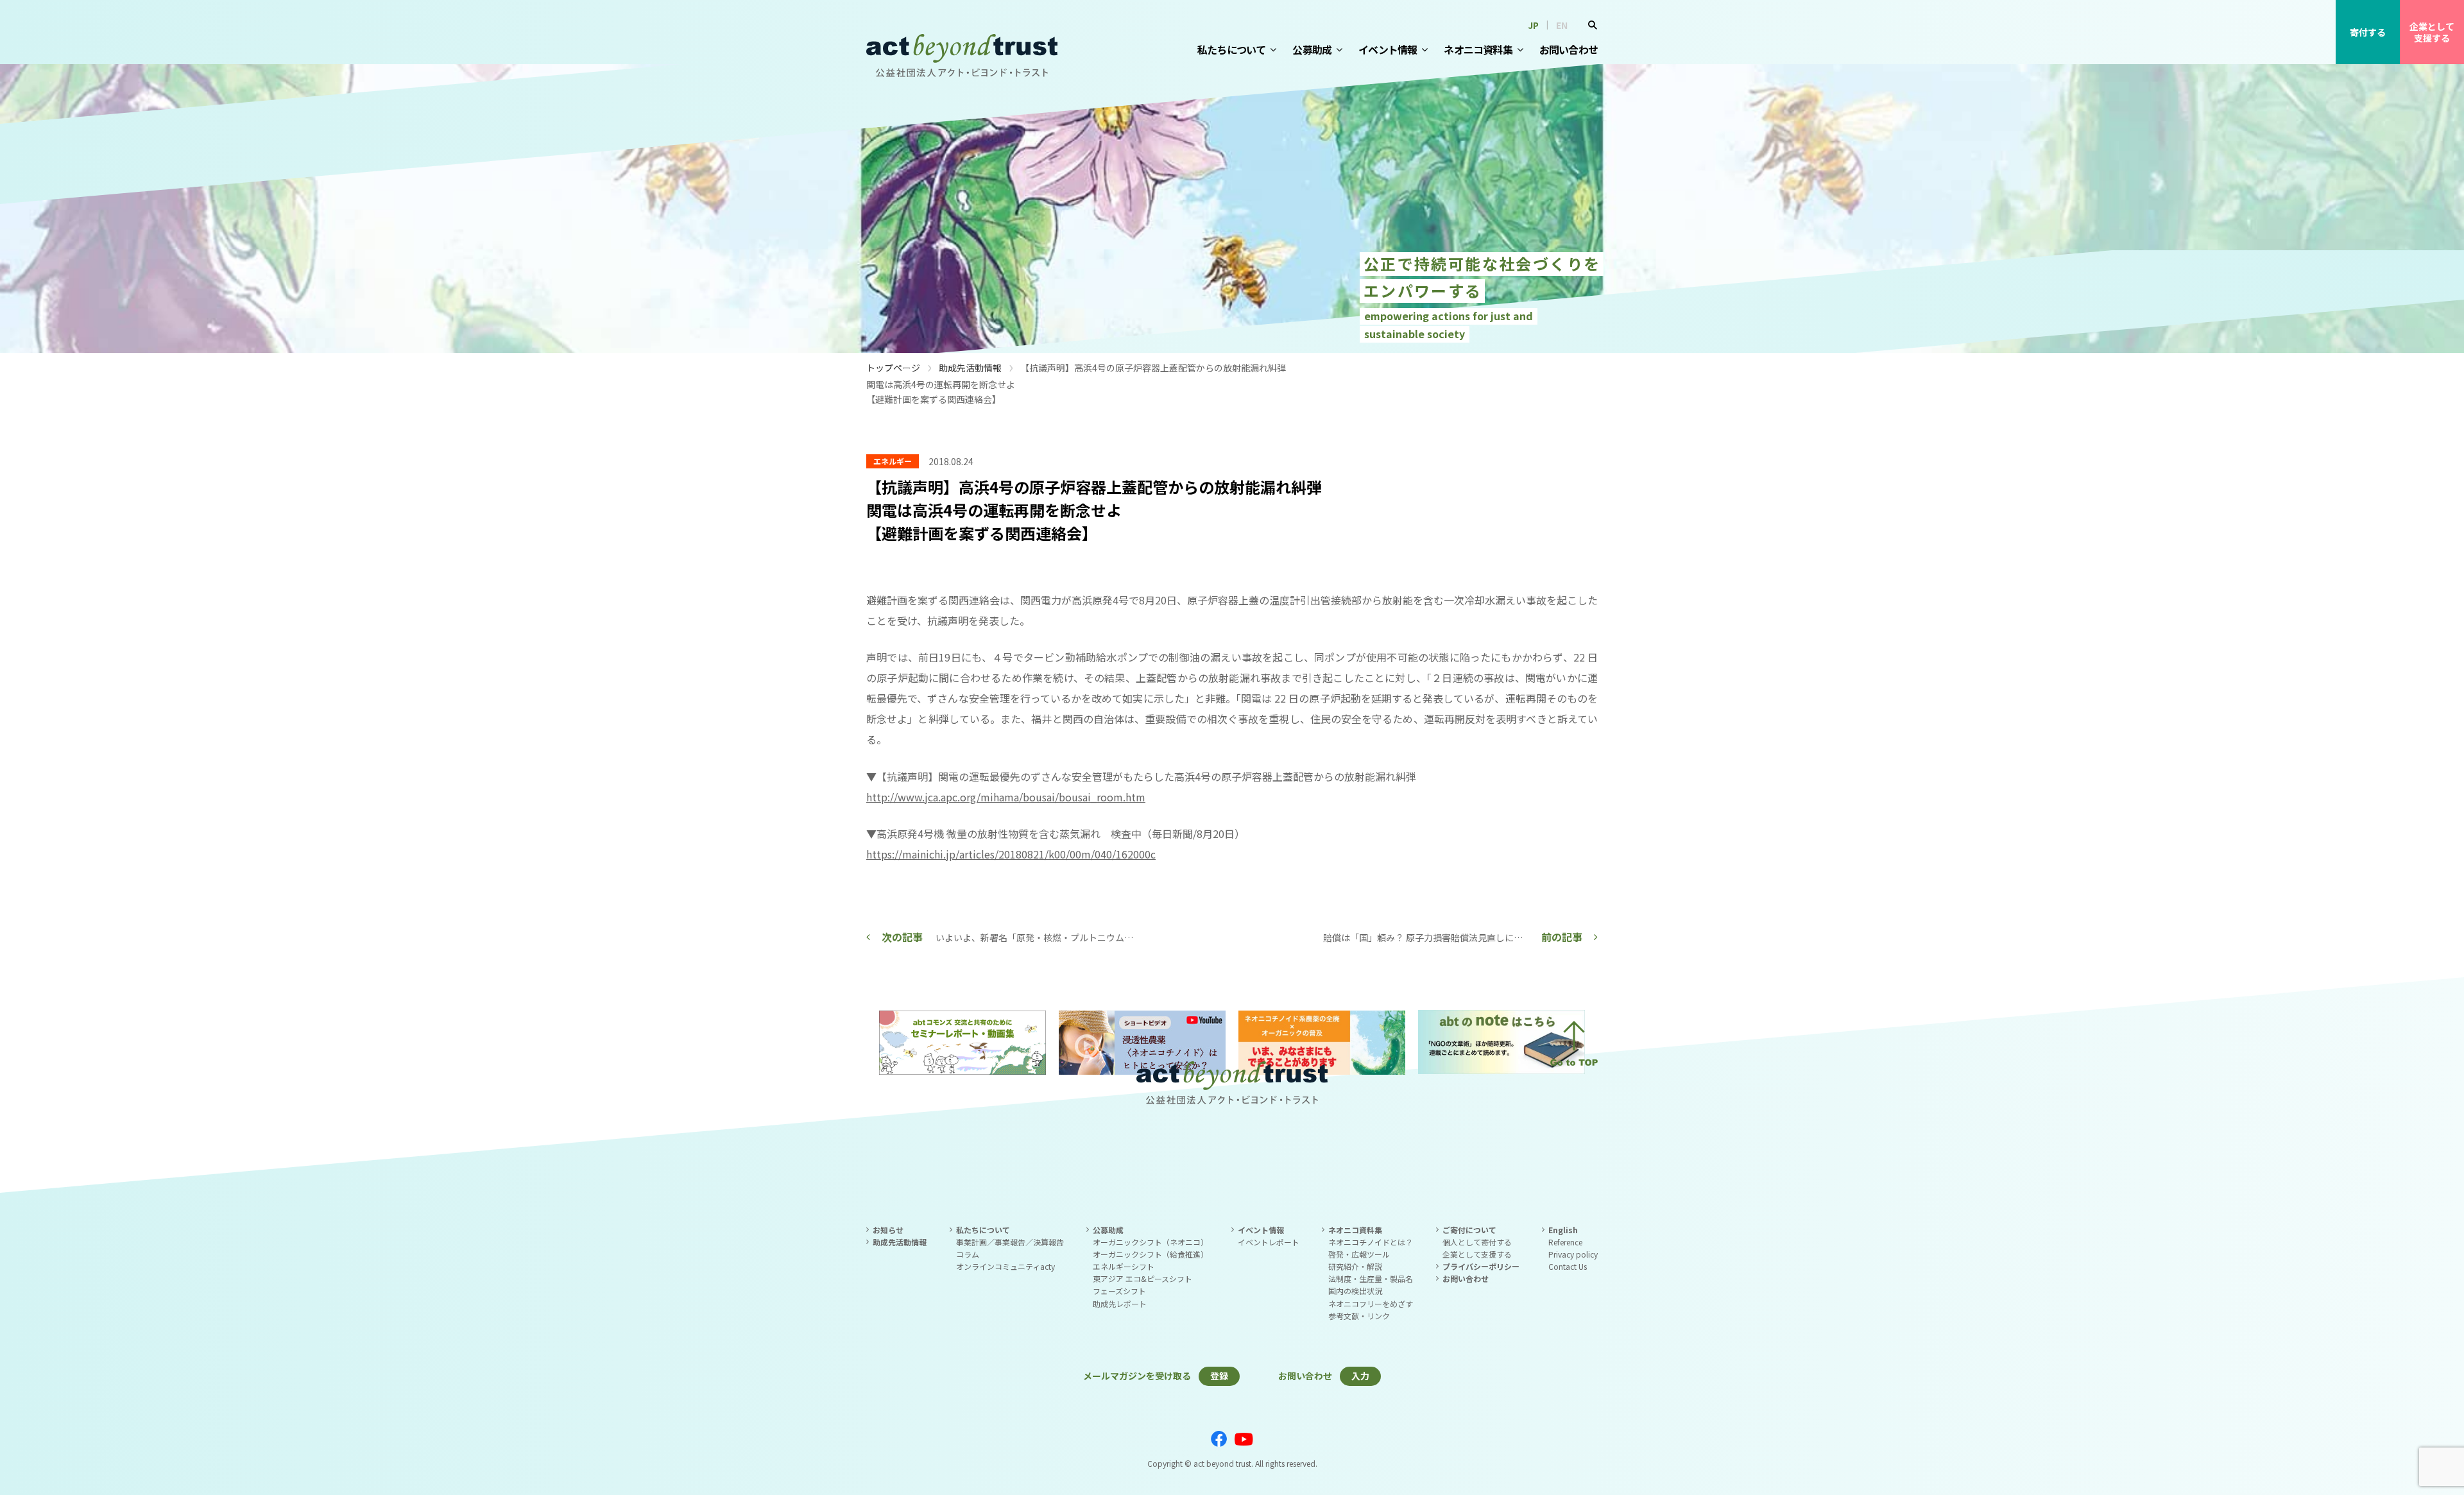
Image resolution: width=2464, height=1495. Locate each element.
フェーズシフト (1119, 1291)
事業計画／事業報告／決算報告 (1010, 1242)
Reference (1565, 1242)
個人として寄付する (1477, 1242)
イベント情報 (1388, 49)
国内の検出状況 (1355, 1291)
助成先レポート (1120, 1303)
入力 (1360, 1376)
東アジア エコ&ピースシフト (1142, 1278)
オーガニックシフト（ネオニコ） (1151, 1242)
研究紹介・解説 (1355, 1266)
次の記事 (902, 937)
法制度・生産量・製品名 (1371, 1278)
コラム (968, 1254)
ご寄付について (1469, 1230)
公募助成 (1312, 49)
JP (1533, 25)
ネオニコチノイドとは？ (1371, 1242)
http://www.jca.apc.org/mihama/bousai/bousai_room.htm (1006, 797)
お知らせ (888, 1230)
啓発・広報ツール (1359, 1254)
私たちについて (1231, 49)
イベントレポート (1269, 1242)
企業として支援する (2432, 32)
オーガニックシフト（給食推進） (1151, 1254)
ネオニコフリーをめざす (1371, 1303)
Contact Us (1568, 1266)
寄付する (2368, 32)
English (1563, 1230)
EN (1562, 25)
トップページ (893, 368)
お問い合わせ (1569, 49)
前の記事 (1562, 937)
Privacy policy (1573, 1254)
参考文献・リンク (1359, 1316)
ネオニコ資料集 (1478, 49)
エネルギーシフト (1124, 1266)
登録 (1219, 1376)
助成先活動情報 (970, 368)
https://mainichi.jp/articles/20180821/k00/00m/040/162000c (1011, 854)
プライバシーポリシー (1481, 1266)
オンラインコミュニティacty (1005, 1266)
